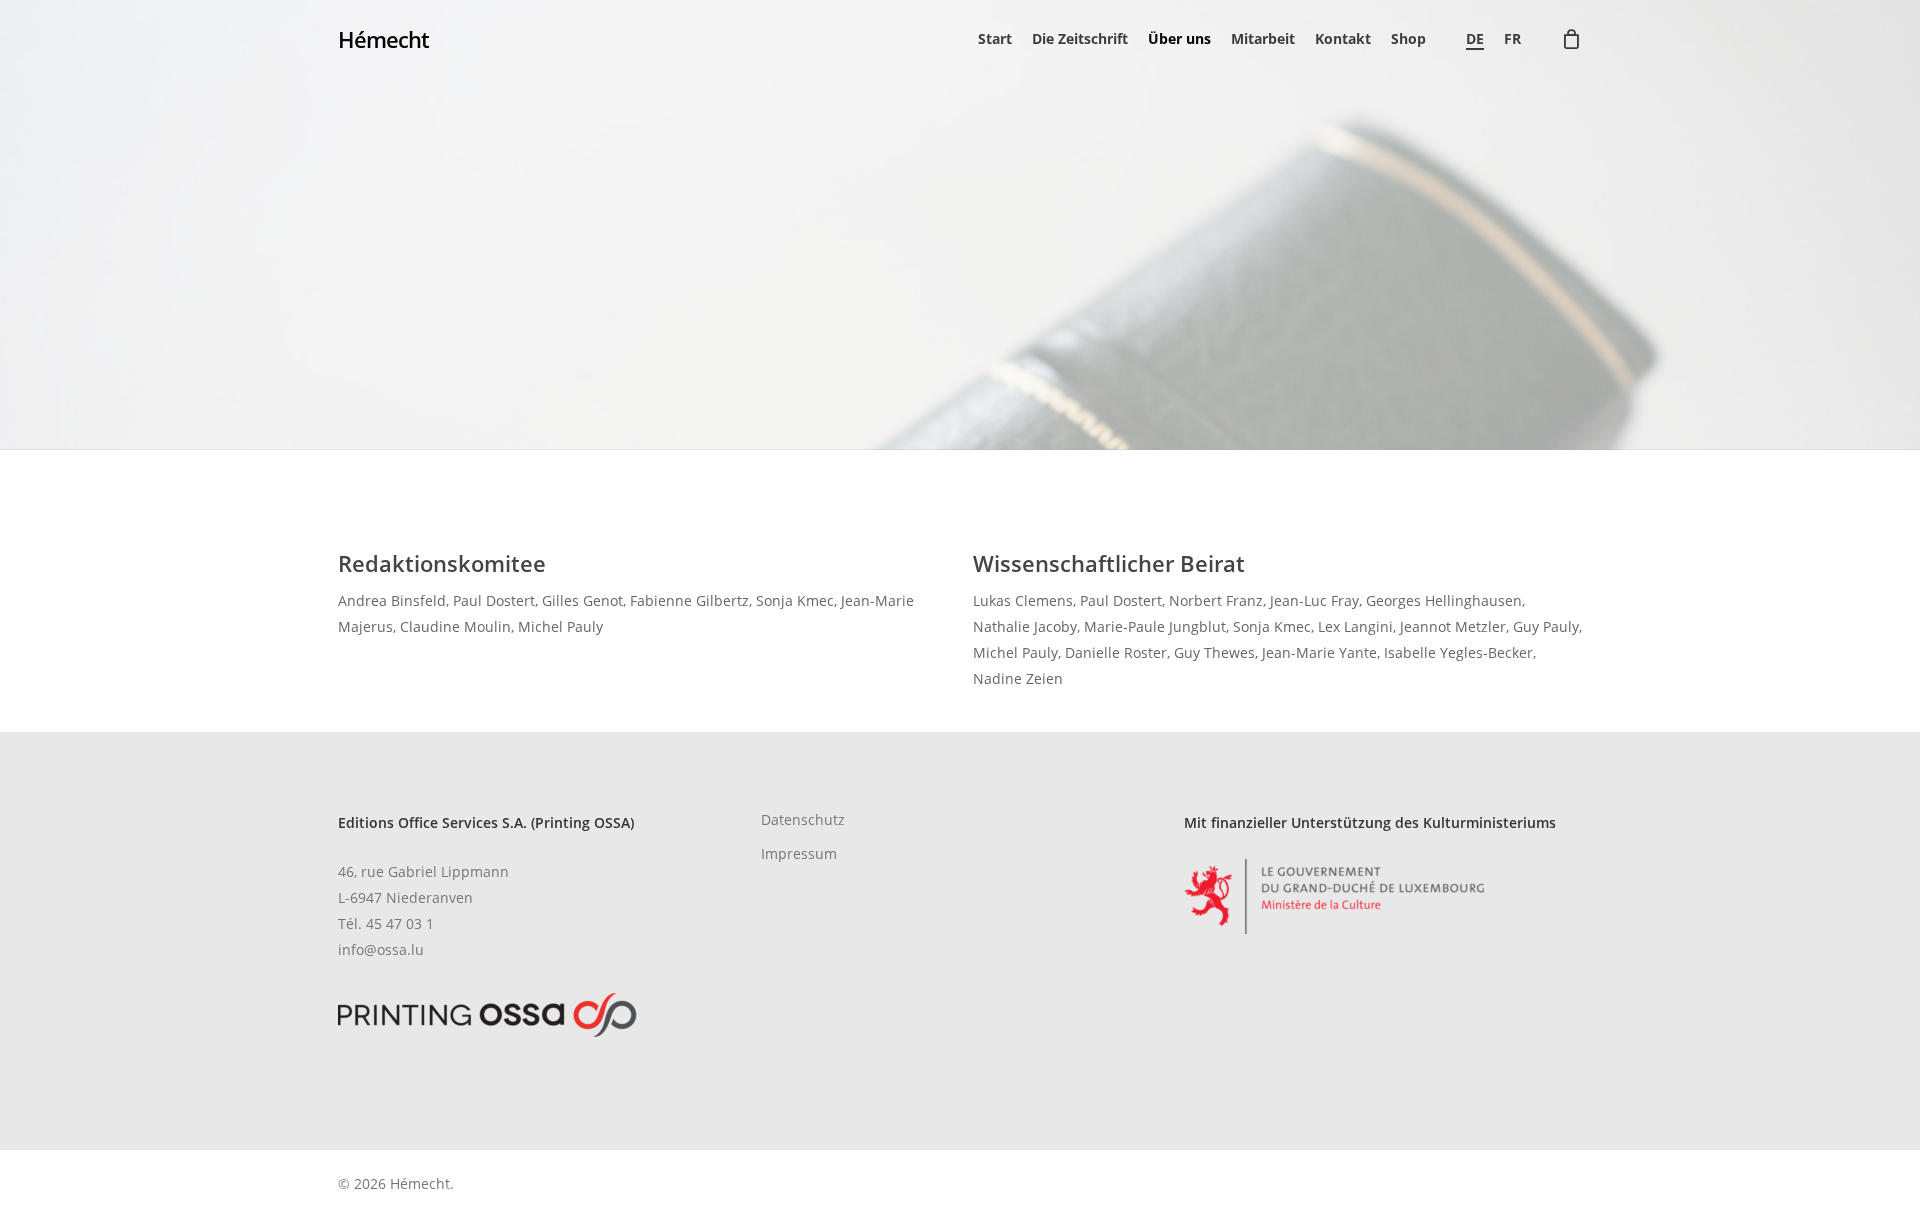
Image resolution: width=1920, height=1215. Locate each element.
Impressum (799, 853)
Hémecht (383, 39)
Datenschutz (803, 819)
